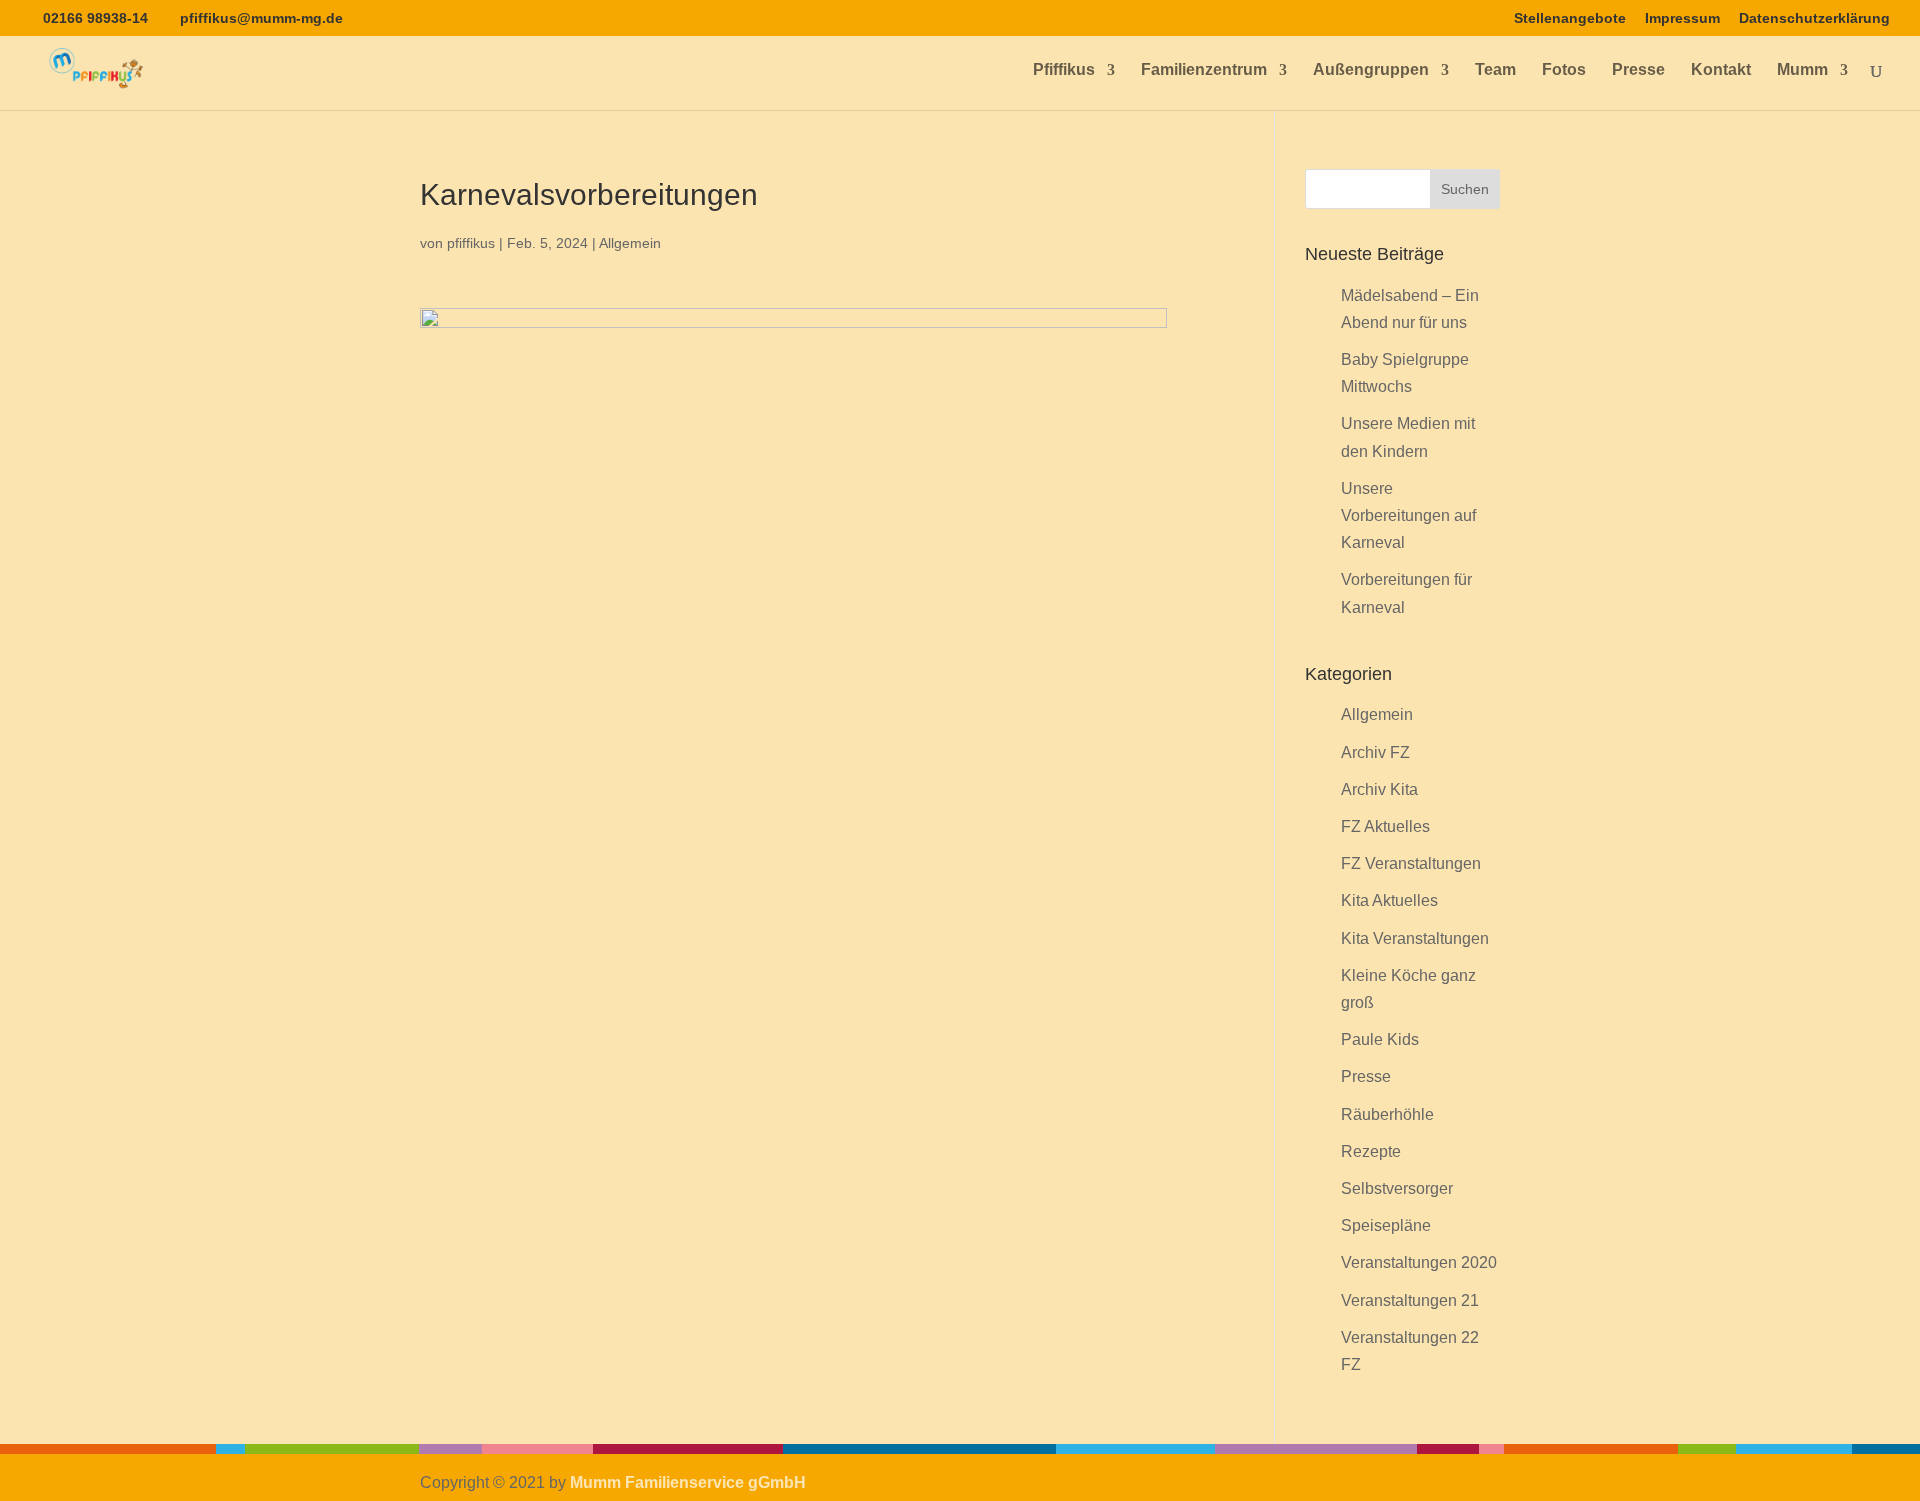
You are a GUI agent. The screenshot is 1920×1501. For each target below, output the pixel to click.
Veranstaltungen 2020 (1419, 1262)
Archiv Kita (1379, 789)
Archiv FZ (1375, 752)
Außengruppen (1371, 70)
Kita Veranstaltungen (1415, 938)
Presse (1638, 70)
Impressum (1682, 18)
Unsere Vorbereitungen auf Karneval (1408, 515)
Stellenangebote (1570, 18)
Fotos (1564, 70)
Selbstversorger (1397, 1188)
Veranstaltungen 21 (1410, 1300)
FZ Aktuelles (1385, 826)
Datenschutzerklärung (1814, 18)
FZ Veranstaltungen (1411, 863)
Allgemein (630, 243)
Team (1495, 70)
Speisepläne (1386, 1225)
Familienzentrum (1204, 70)
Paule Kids (1380, 1039)
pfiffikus (471, 243)
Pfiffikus (1064, 70)
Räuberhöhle (1387, 1114)
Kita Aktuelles (1389, 900)
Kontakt (1721, 70)
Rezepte (1371, 1151)
